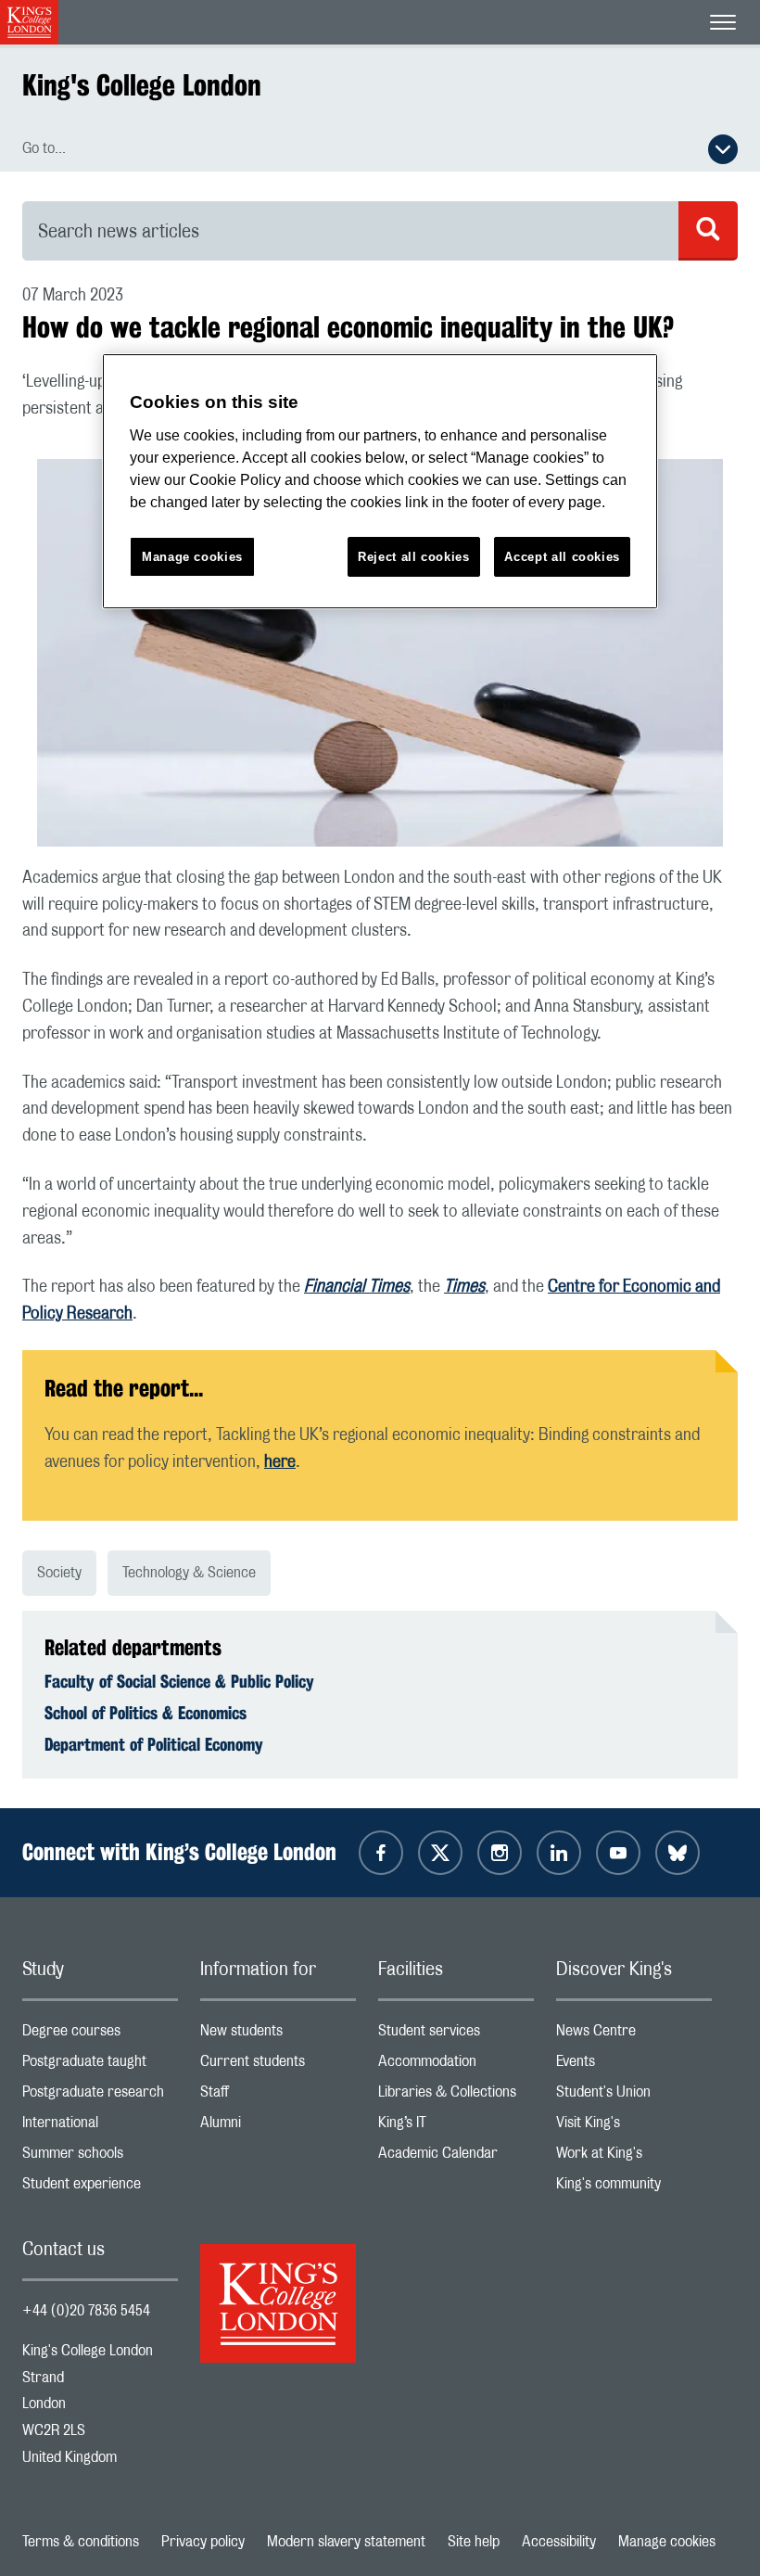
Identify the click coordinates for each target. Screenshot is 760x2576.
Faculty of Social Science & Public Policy (179, 1681)
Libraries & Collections (456, 2096)
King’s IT (456, 2127)
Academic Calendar (456, 2157)
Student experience (100, 2188)
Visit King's (634, 2127)
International (100, 2127)
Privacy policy (203, 2542)
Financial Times (357, 1287)
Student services (456, 2035)
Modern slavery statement (346, 2542)
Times (464, 1287)
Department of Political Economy (154, 1744)
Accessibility (559, 2542)
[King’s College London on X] (440, 1853)
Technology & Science (189, 1573)
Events (634, 2066)
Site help (474, 2542)
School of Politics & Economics (146, 1713)
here (280, 1462)
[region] (380, 482)
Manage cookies (667, 2542)
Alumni (278, 2127)
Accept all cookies (562, 557)
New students (278, 2035)
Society (59, 1573)
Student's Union (634, 2096)
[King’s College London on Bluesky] (678, 1853)
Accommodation (456, 2066)
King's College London (142, 85)
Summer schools (100, 2157)
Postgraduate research (100, 2096)
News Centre (634, 2035)
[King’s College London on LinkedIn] (559, 1853)
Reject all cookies (414, 557)
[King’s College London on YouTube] (618, 1853)
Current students (278, 2066)
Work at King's (634, 2157)
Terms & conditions (81, 2542)
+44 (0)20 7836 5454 (86, 2311)
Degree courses (100, 2035)
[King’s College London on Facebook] (381, 1853)
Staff (278, 2096)
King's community (634, 2188)
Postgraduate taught (100, 2066)
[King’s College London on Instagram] (500, 1853)
